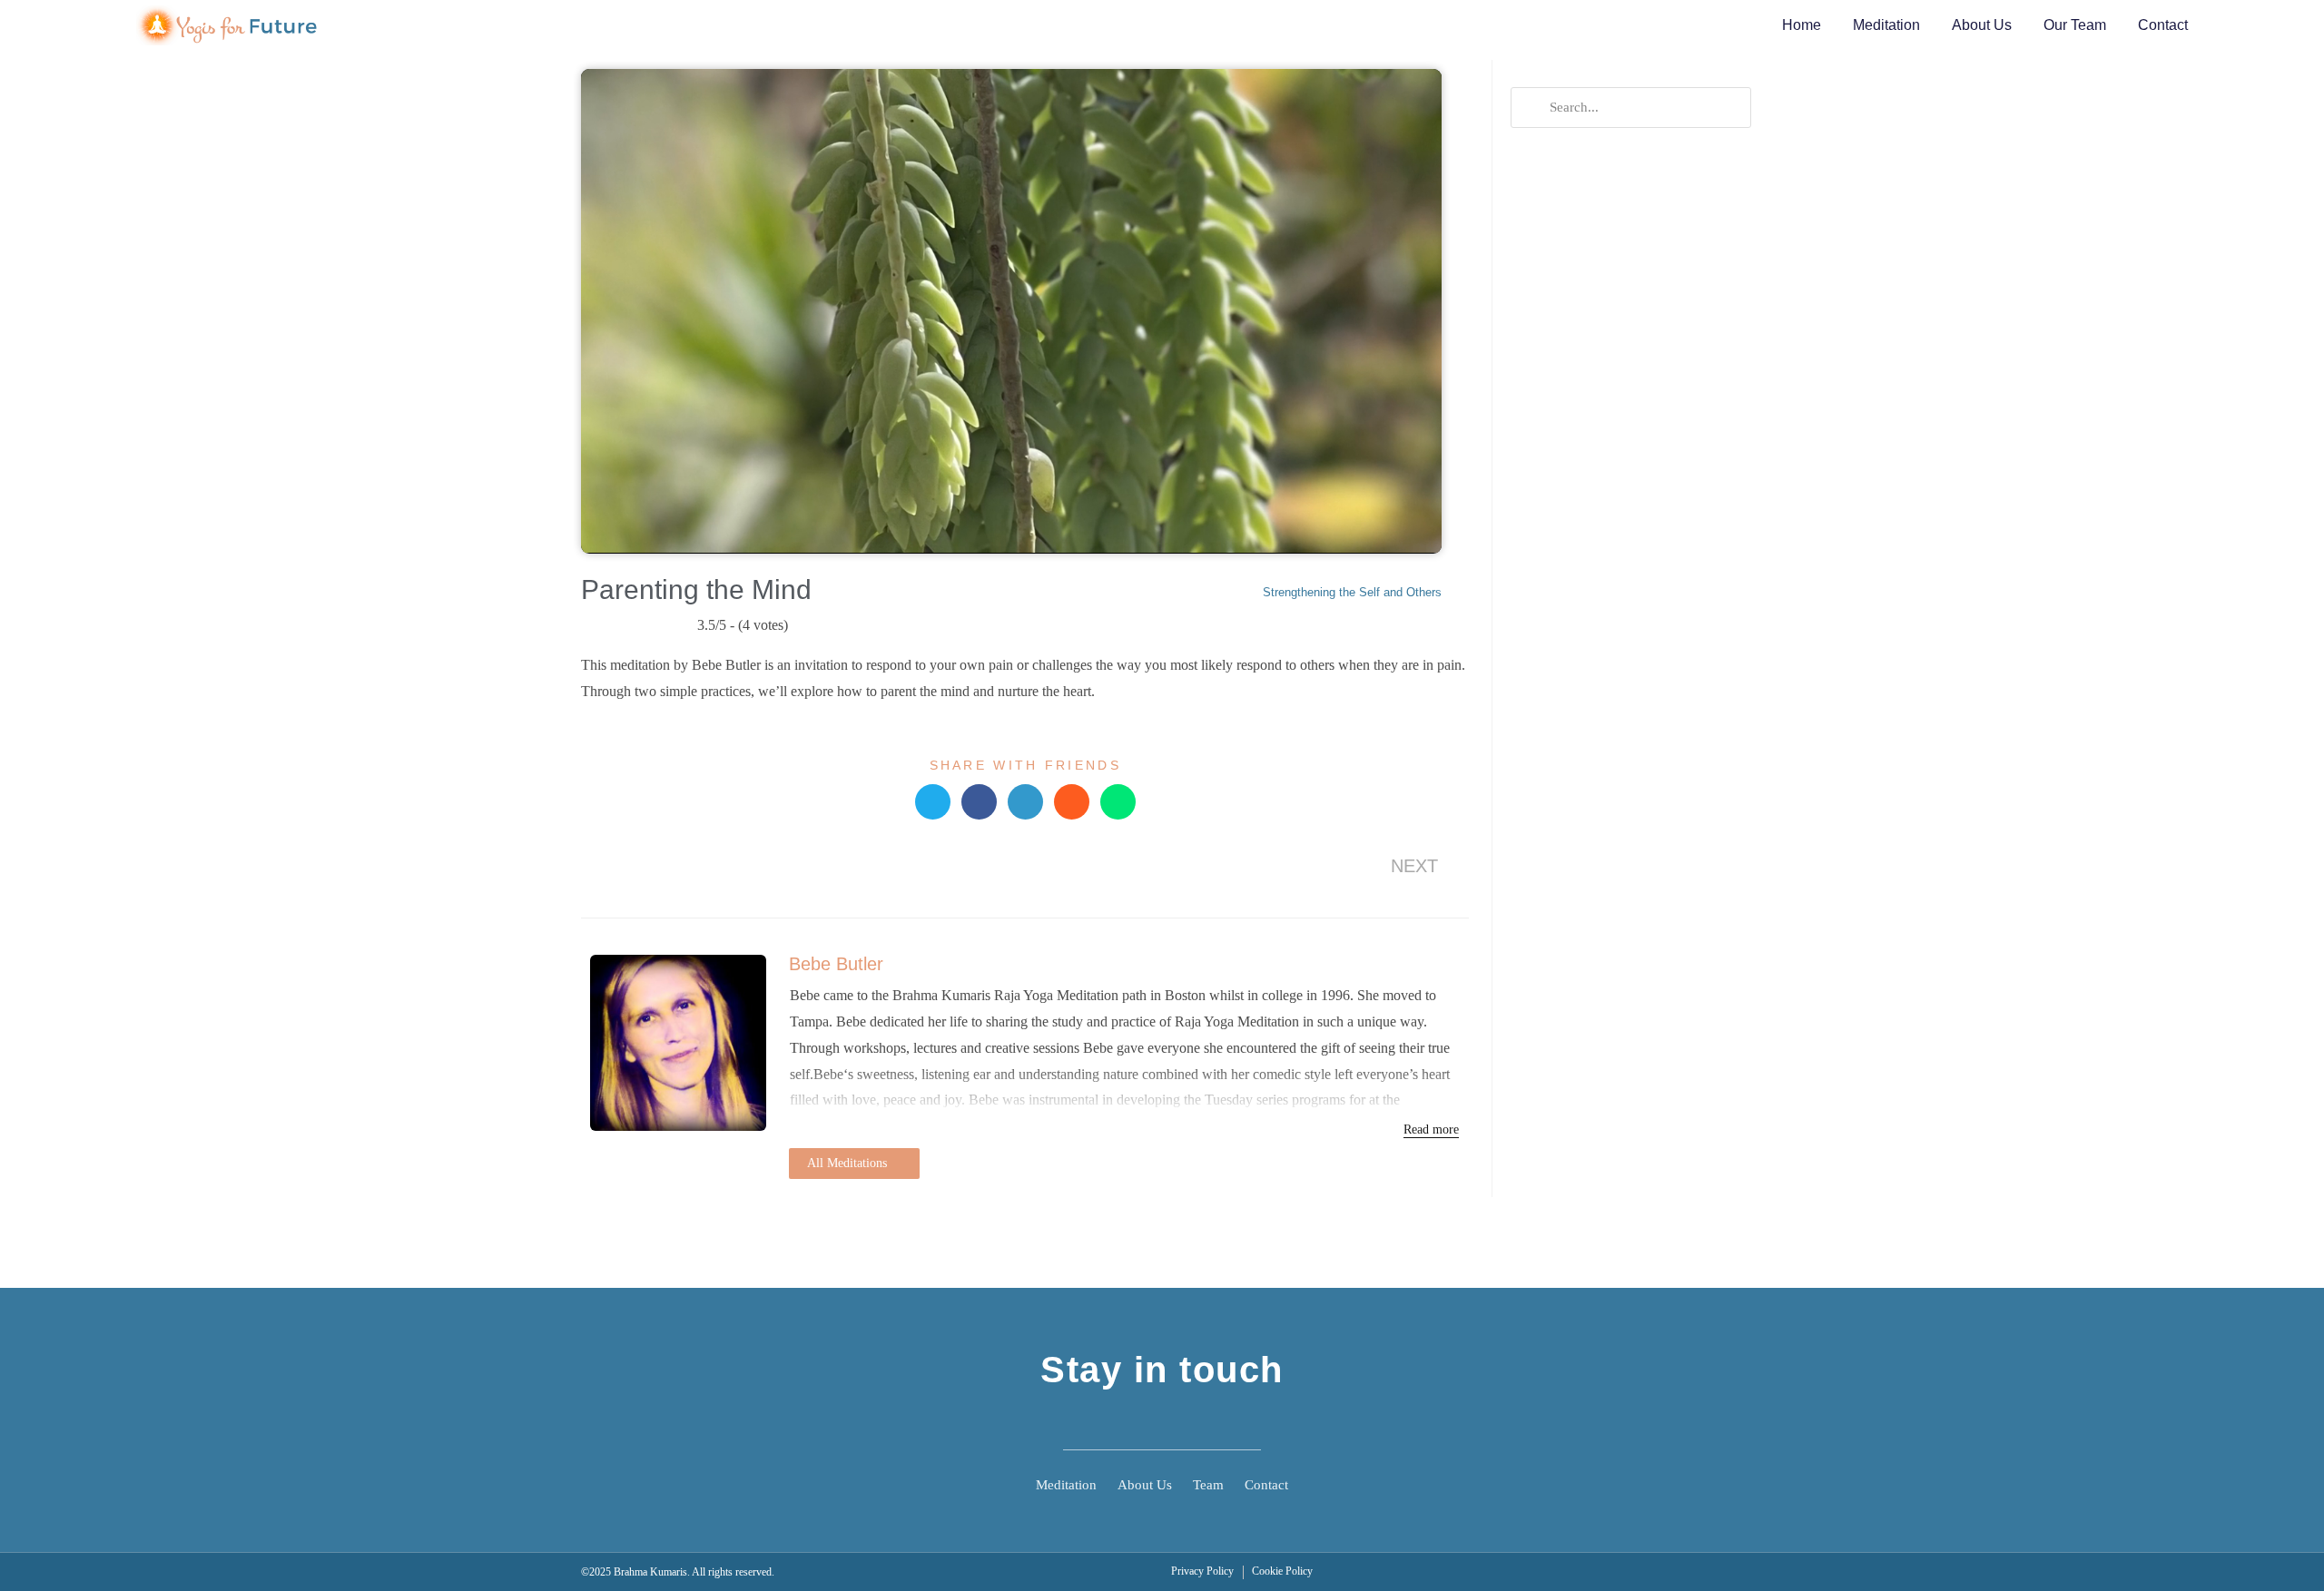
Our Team (2075, 25)
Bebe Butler (836, 964)
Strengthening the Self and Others (1352, 592)
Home (1802, 25)
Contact (2163, 25)
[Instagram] (1212, 1421)
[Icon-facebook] (1112, 1421)
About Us (1982, 25)
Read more (1431, 1129)
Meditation (1886, 25)
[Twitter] (1162, 1421)
